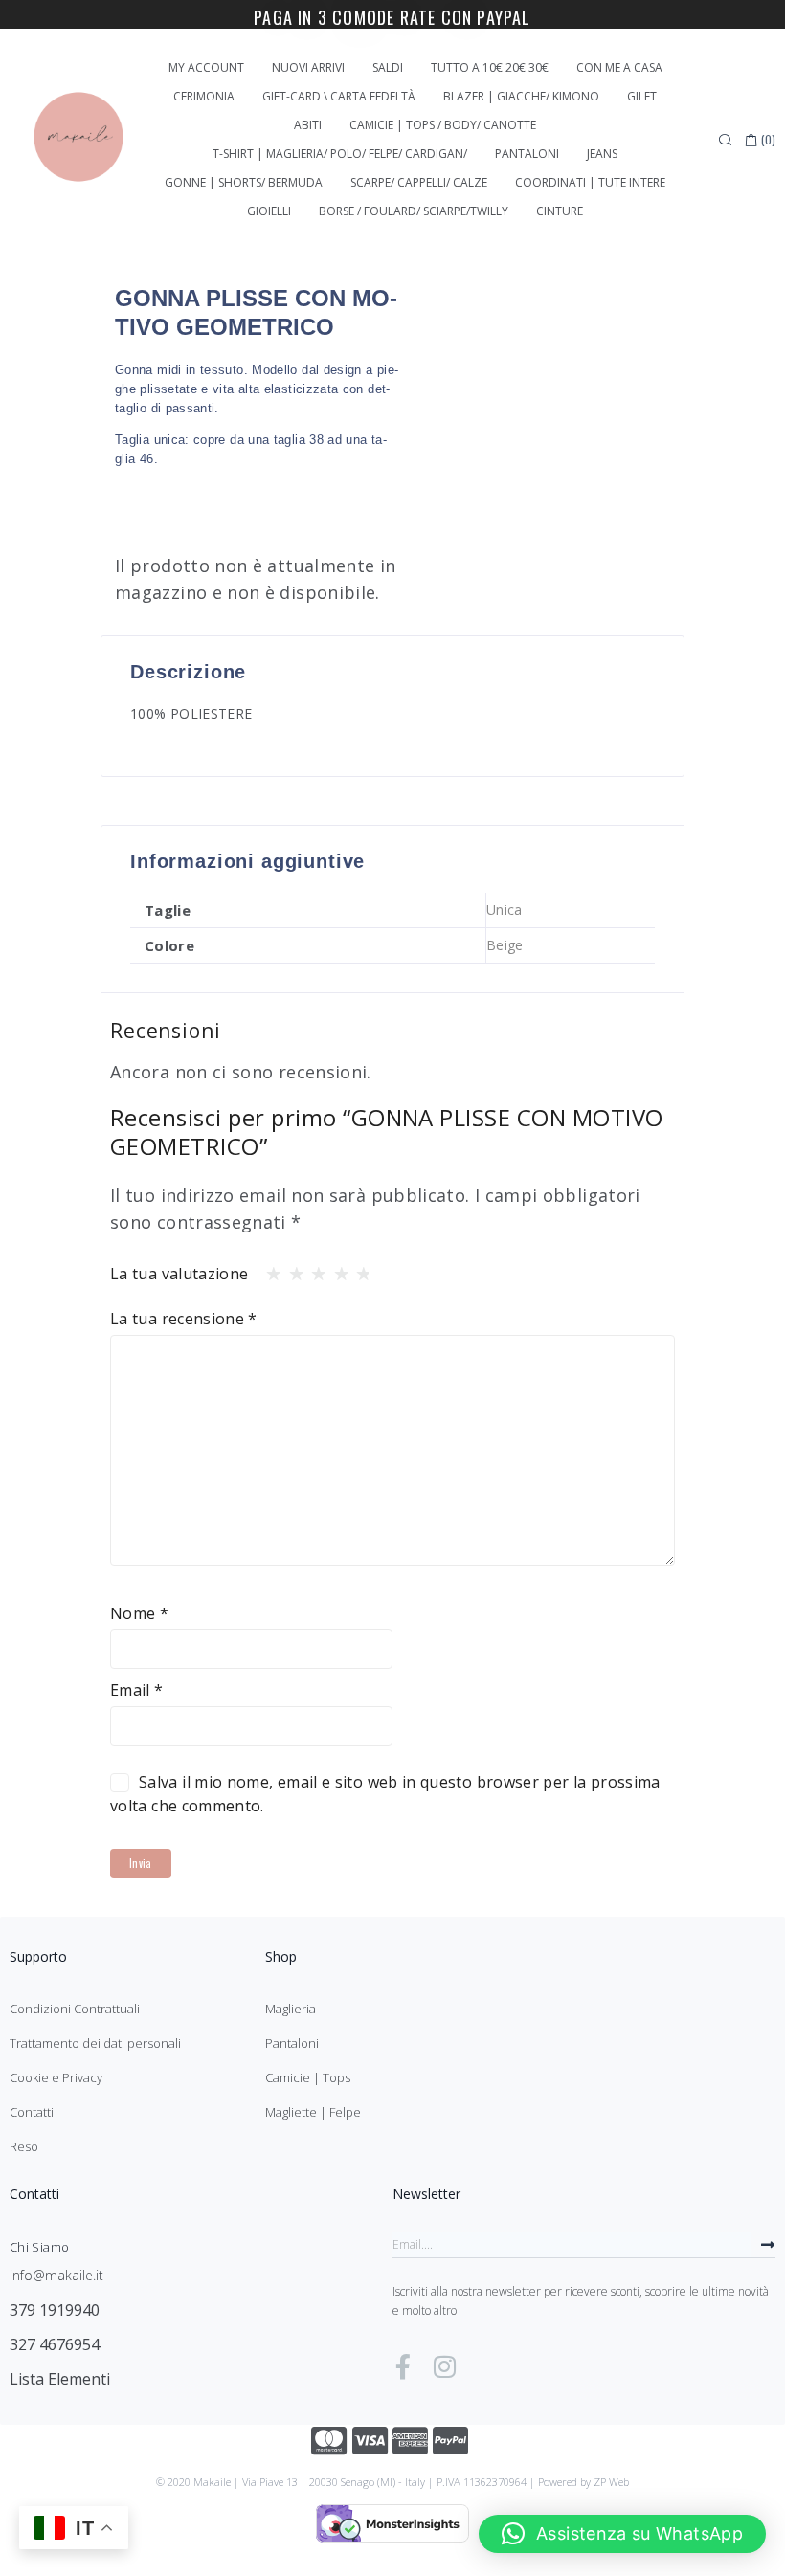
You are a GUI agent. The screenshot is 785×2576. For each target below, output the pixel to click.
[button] (622, 2534)
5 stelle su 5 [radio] (358, 1269)
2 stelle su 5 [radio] (291, 1269)
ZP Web (611, 2482)
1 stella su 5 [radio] (268, 1269)
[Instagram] (444, 2366)
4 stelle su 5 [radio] (336, 1269)
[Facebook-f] (403, 2366)
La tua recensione (184, 1319)
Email (137, 1690)
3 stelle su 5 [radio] (313, 1269)
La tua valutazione (179, 1274)
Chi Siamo (39, 2247)
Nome (139, 1613)
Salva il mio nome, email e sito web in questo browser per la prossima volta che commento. (385, 1794)
